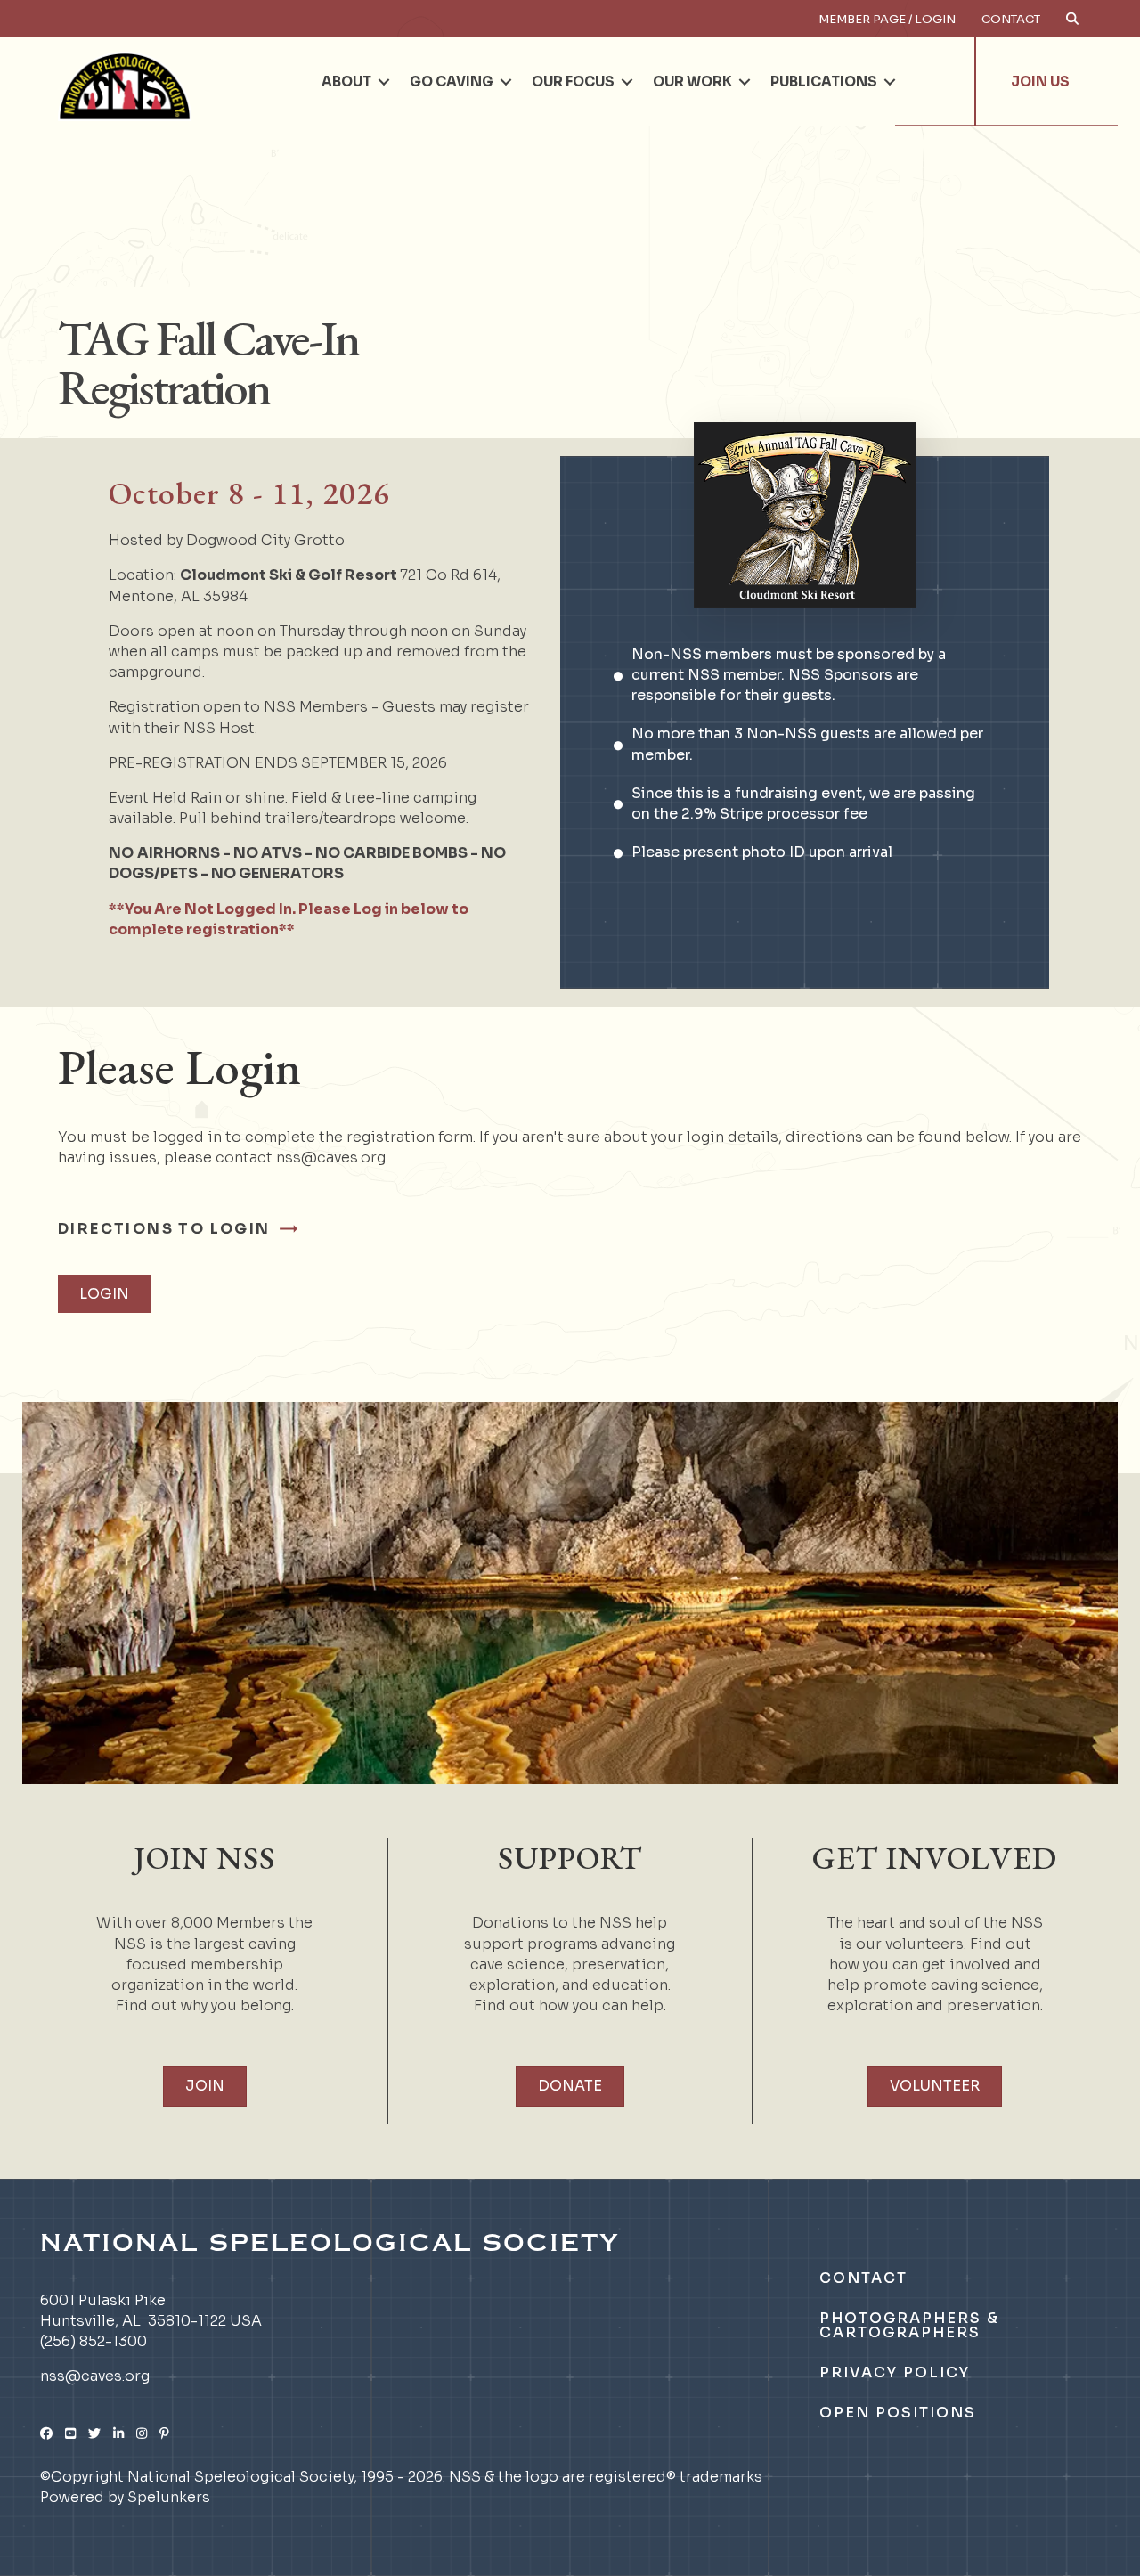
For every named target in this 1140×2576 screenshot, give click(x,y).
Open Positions (898, 2413)
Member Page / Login (887, 19)
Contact (1011, 19)
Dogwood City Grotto (265, 540)
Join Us (1040, 82)
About (346, 82)
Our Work (692, 82)
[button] (384, 82)
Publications (824, 82)
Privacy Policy (895, 2372)
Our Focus (573, 82)
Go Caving (452, 82)
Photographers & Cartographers (909, 2325)
